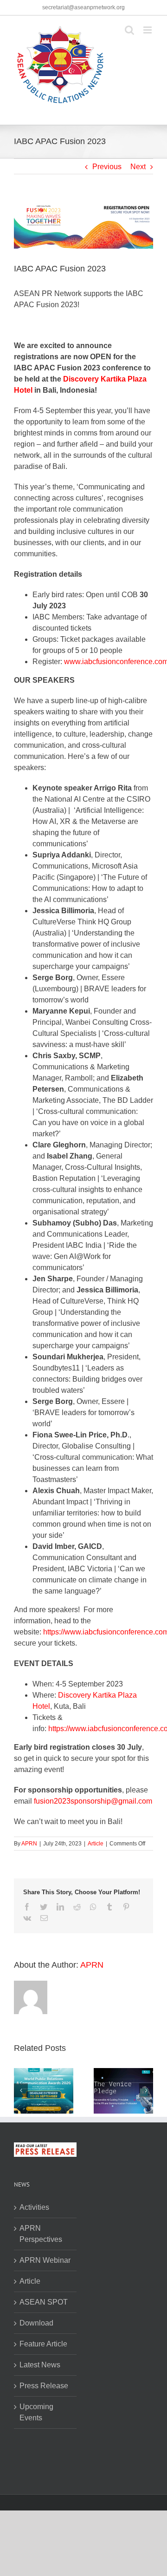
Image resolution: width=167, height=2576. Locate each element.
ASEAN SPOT (44, 2302)
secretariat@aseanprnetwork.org (83, 7)
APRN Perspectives (41, 2234)
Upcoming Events (36, 2412)
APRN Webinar (45, 2260)
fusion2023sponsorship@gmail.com (93, 1801)
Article (96, 1844)
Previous (107, 167)
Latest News (40, 2365)
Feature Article (43, 2344)
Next (138, 167)
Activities (34, 2207)
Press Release (44, 2386)
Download (36, 2323)
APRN (29, 1844)
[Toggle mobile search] (129, 30)
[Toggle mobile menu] (148, 30)
